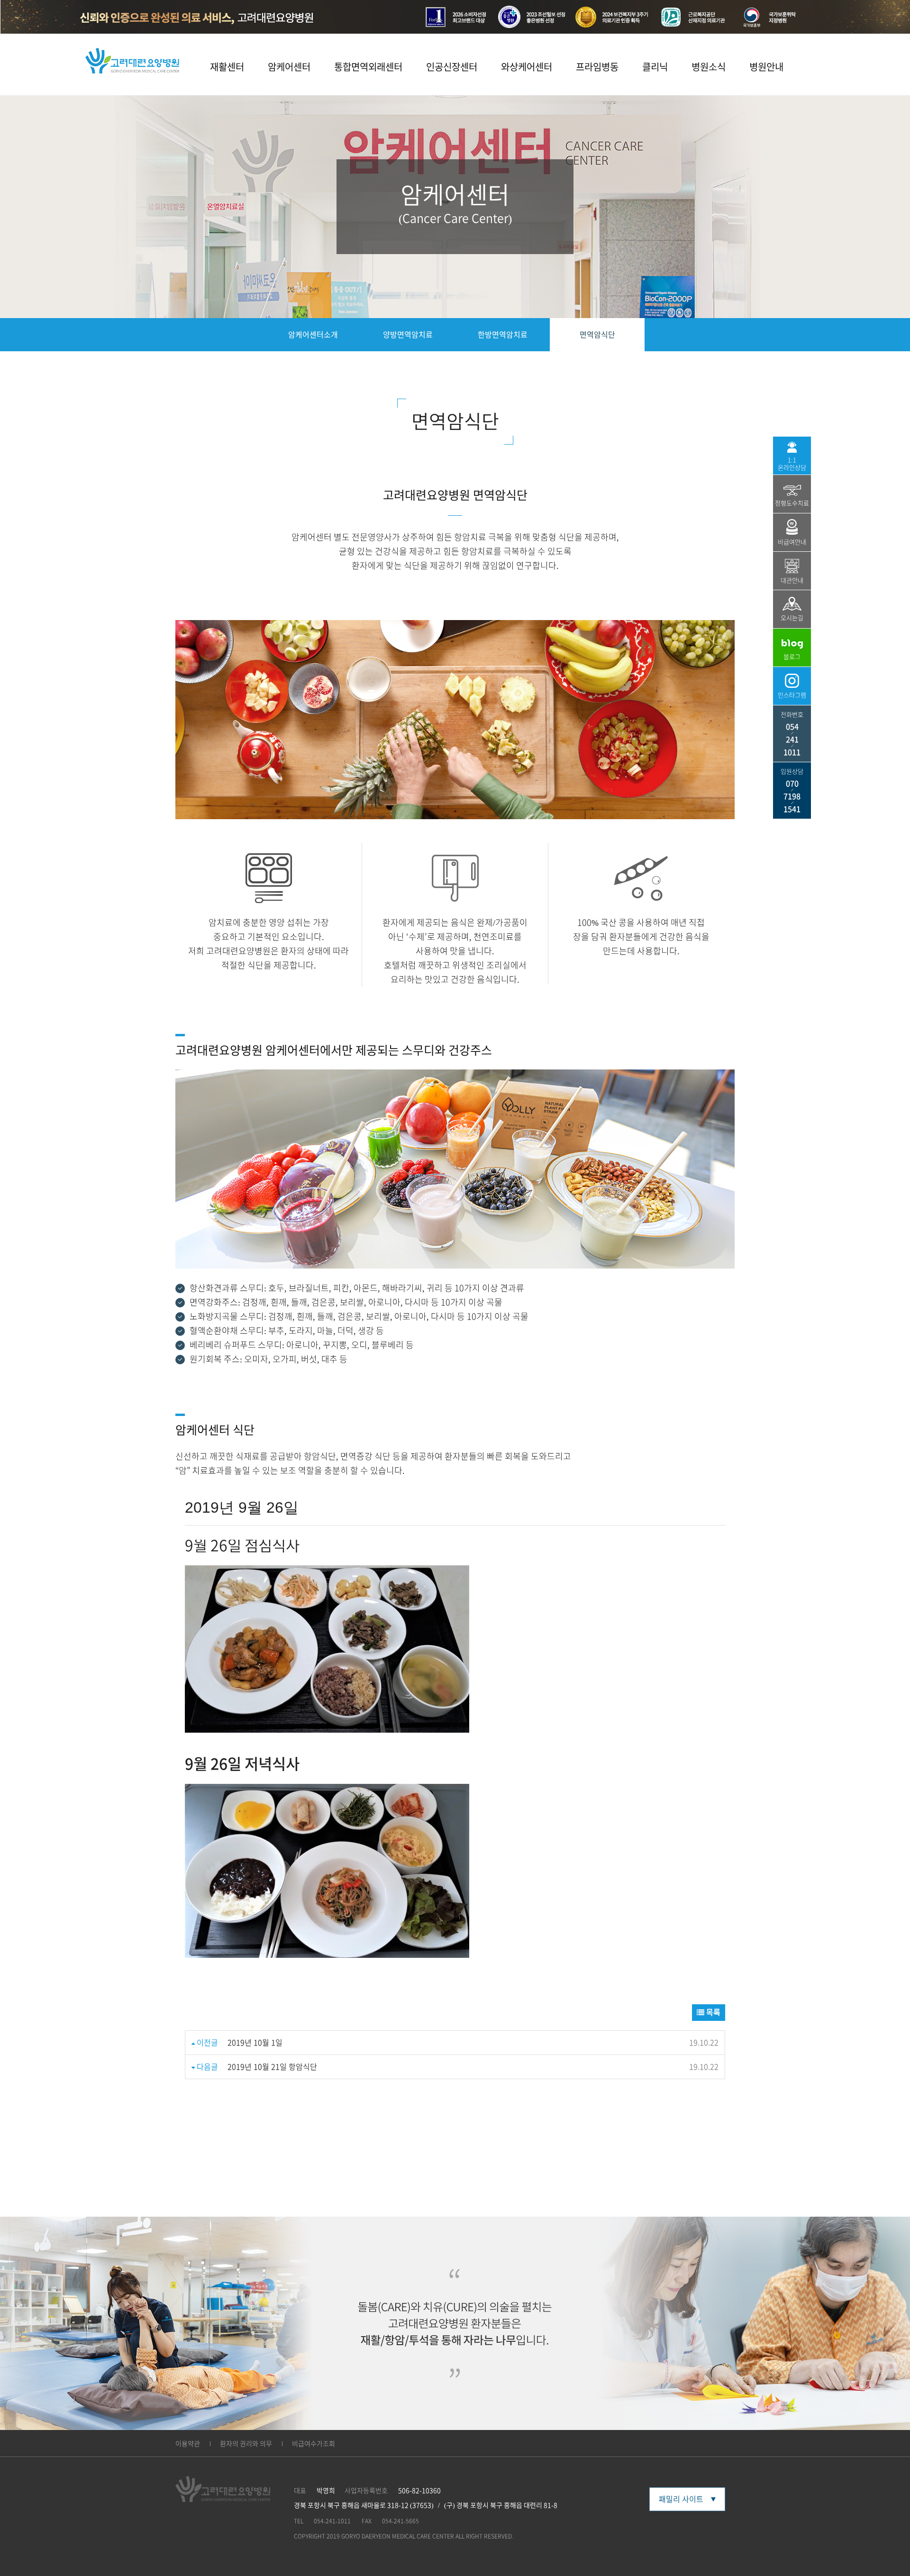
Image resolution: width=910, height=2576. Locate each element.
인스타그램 (792, 695)
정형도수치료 (792, 503)
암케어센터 (289, 67)
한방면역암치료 (503, 335)
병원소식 (709, 67)
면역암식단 (597, 335)
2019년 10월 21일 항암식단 (272, 2067)
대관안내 (792, 580)
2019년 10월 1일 (255, 2043)
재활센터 (227, 67)
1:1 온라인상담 (792, 464)
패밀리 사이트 (681, 2499)
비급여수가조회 (314, 2444)
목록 (712, 2012)
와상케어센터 (527, 67)
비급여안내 (792, 542)
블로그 (792, 657)
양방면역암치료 (408, 335)
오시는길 (792, 618)
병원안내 (766, 67)
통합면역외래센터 (368, 67)
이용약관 (188, 2444)
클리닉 (655, 67)
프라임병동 (597, 67)
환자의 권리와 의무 (246, 2444)
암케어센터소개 (313, 335)
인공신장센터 (452, 67)
